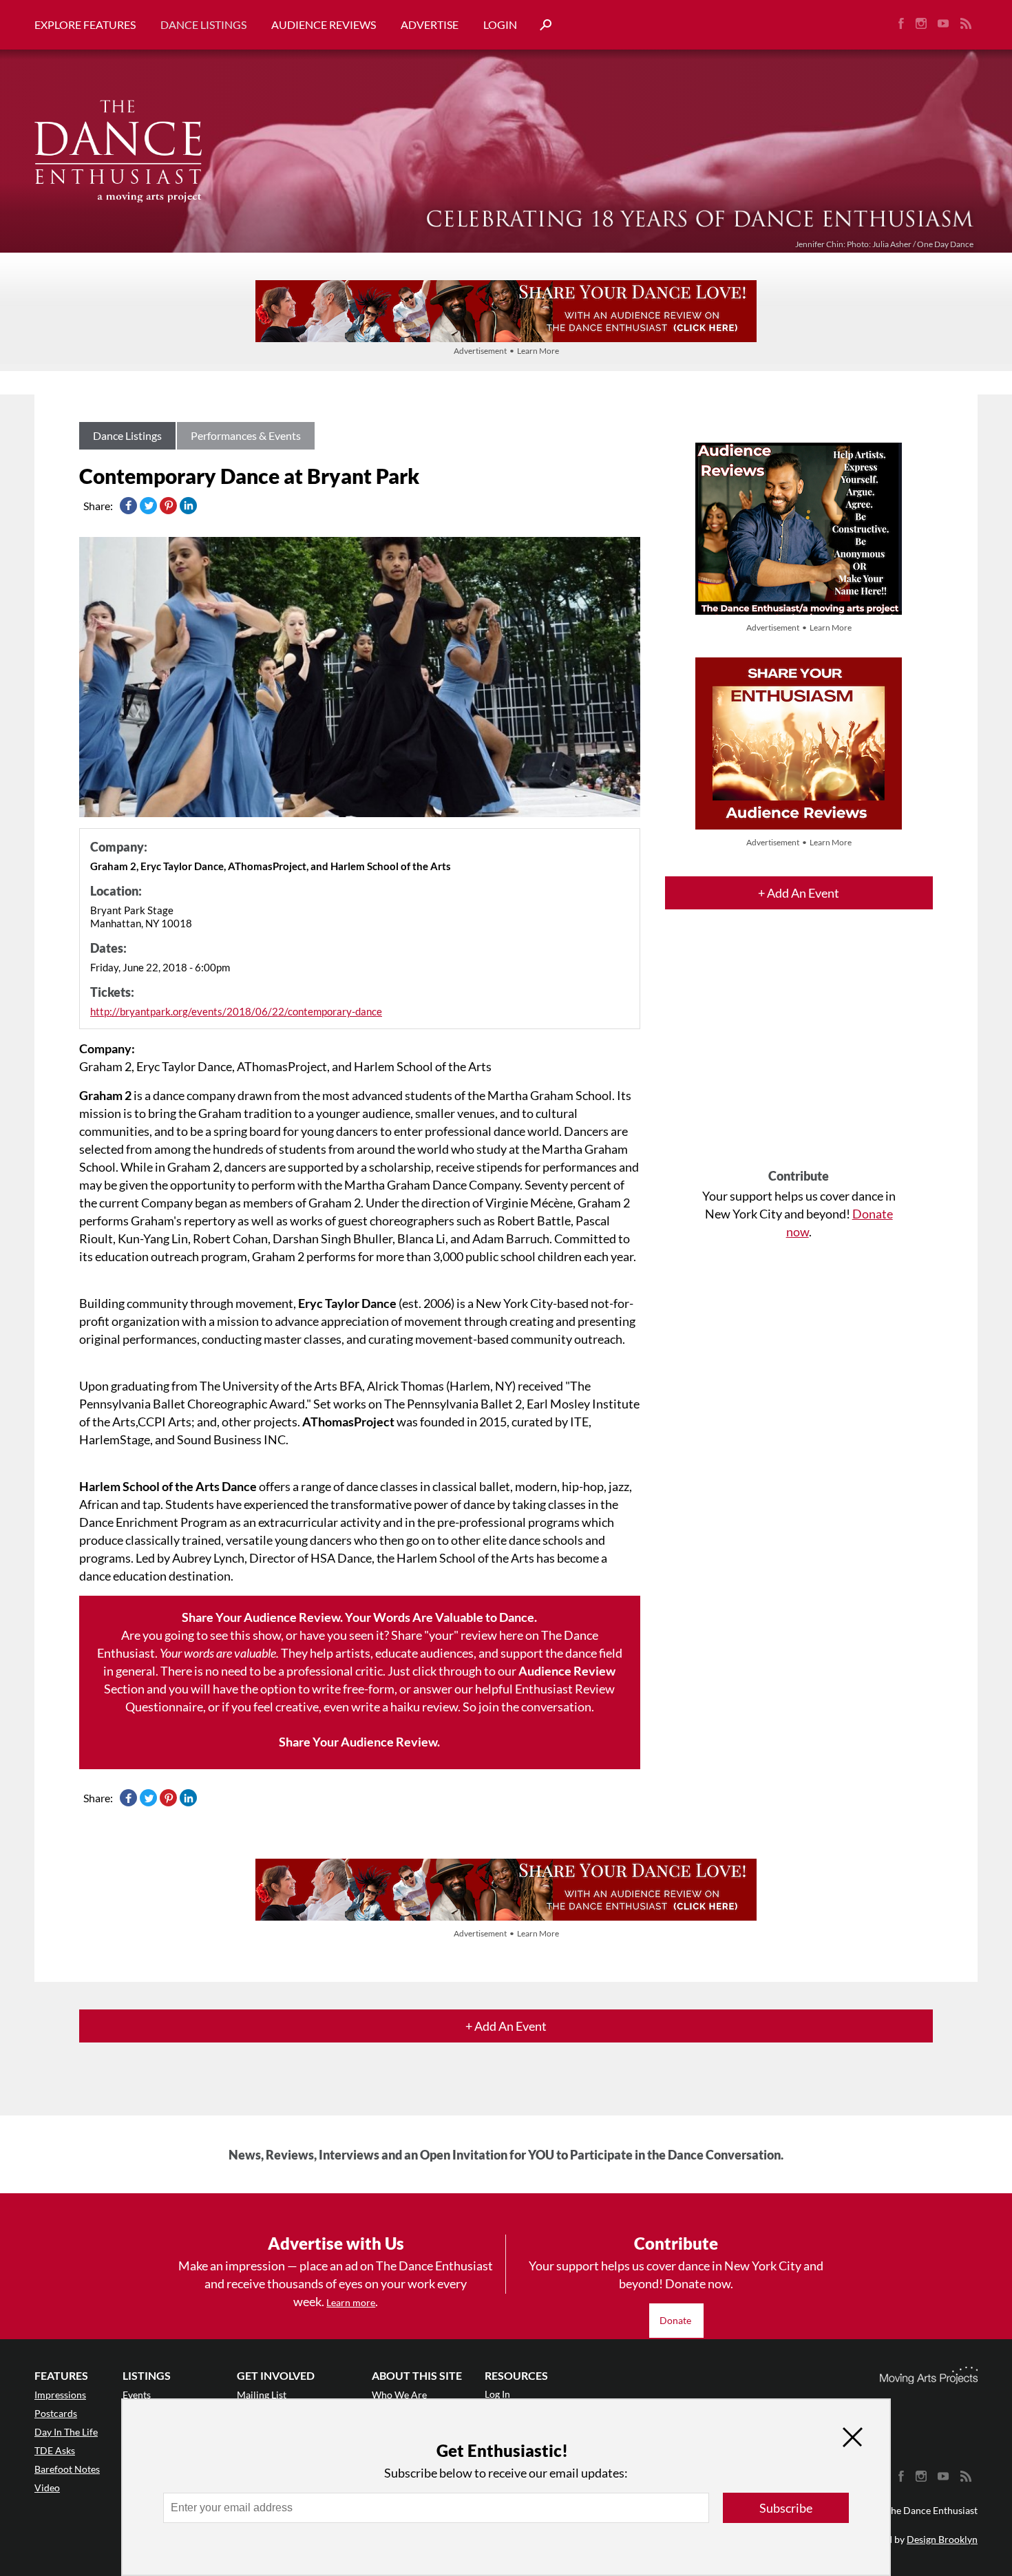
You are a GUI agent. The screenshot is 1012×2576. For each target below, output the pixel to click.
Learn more (351, 2302)
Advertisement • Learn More (506, 351)
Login (500, 24)
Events (137, 2395)
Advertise (430, 24)
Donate (676, 2320)
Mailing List (262, 2395)
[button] (540, 25)
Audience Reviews (324, 24)
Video (47, 2488)
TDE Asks (55, 2450)
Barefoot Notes (67, 2469)
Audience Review (567, 1671)
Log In (497, 2394)
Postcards (56, 2413)
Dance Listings (203, 24)
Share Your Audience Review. (359, 1742)
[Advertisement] (799, 1051)
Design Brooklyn (942, 2539)
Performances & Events (246, 435)
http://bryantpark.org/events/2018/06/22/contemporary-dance (236, 1011)
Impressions (60, 2395)
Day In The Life (66, 2432)
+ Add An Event (799, 893)
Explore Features (85, 24)
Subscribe (786, 2508)
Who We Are (399, 2395)
